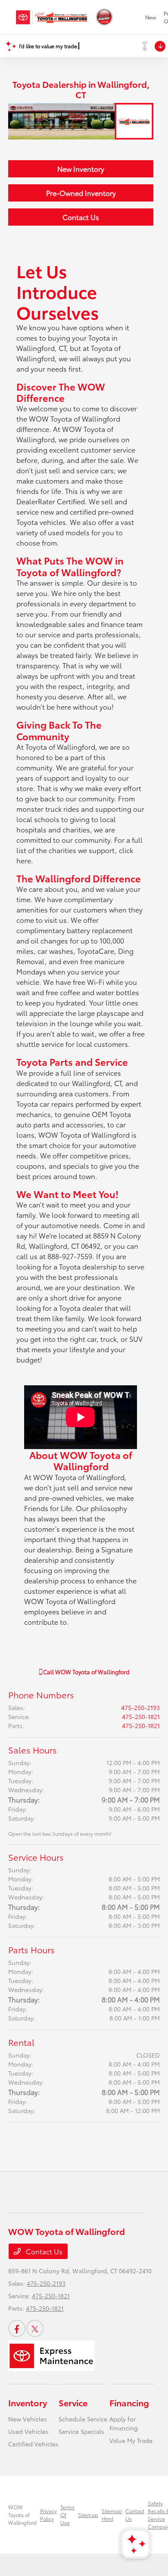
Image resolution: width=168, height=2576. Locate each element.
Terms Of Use (67, 2515)
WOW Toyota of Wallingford (22, 2515)
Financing (129, 2402)
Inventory (28, 2402)
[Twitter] (35, 2328)
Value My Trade (131, 2440)
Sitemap (88, 2515)
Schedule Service (83, 2419)
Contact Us (81, 217)
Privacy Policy (48, 2515)
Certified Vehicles (33, 2444)
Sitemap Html (112, 2515)
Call (86, 1672)
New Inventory (81, 169)
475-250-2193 (140, 1707)
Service (73, 2402)
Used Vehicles (28, 2431)
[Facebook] (17, 2328)
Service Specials (81, 2431)
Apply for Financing (124, 2423)
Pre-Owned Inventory (81, 193)
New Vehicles (28, 2419)
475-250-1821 (141, 1716)
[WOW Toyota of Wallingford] (52, 17)
